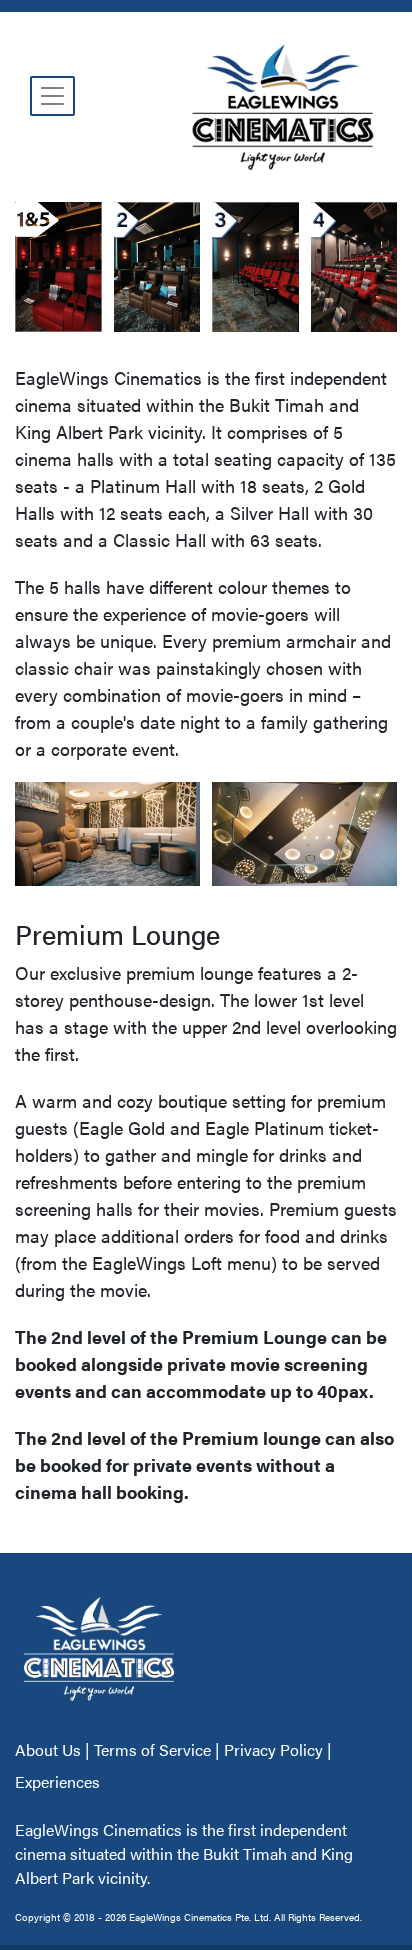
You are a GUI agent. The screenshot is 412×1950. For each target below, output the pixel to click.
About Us (50, 1749)
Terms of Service (152, 1749)
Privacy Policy (273, 1749)
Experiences (57, 1781)
